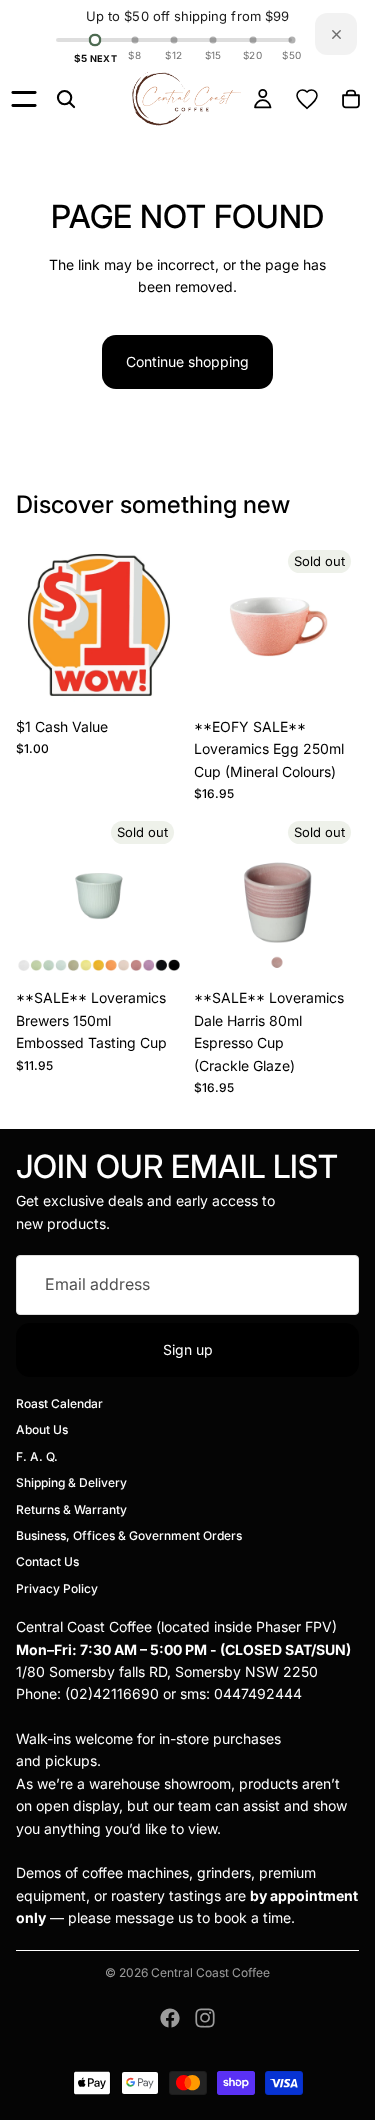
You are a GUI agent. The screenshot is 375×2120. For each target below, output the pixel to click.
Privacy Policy (57, 1588)
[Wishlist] (307, 99)
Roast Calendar (59, 1403)
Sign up (188, 1349)
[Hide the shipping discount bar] (336, 34)
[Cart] (351, 99)
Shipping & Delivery (71, 1482)
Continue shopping (187, 361)
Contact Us (47, 1561)
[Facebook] (170, 2018)
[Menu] (24, 99)
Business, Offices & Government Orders (129, 1535)
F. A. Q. (37, 1456)
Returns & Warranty (71, 1509)
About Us (42, 1429)
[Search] (66, 99)
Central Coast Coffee (210, 1972)
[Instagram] (205, 2018)
